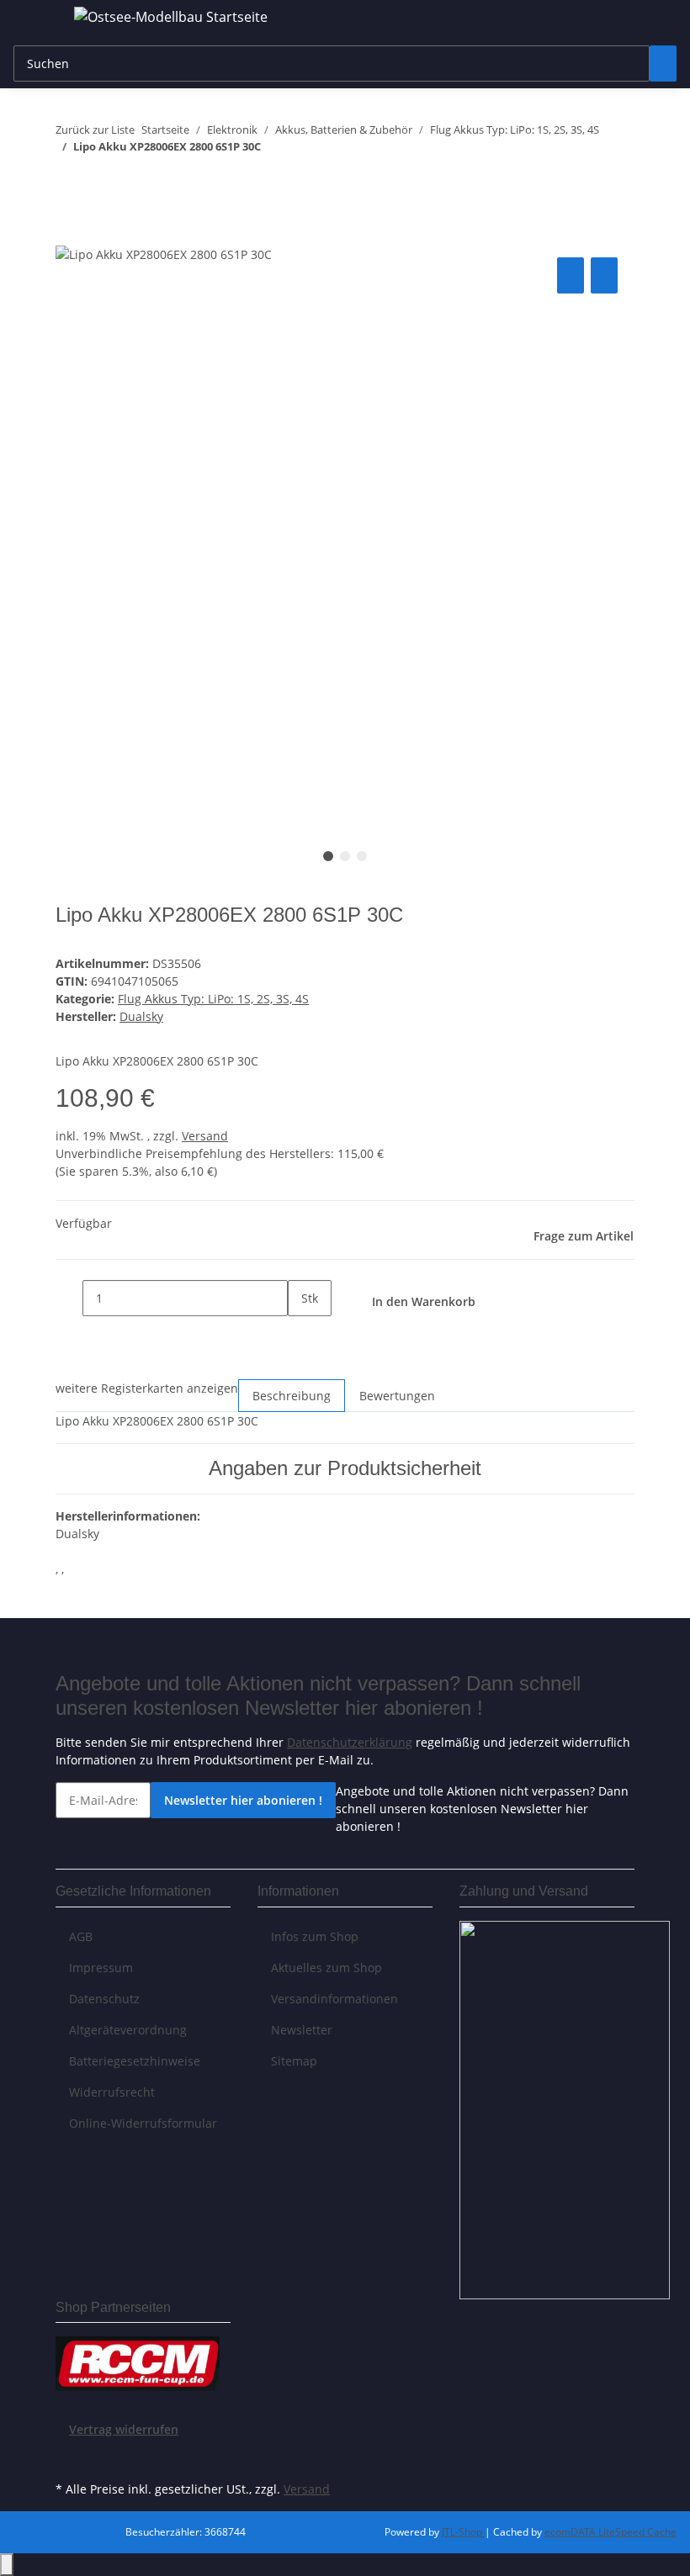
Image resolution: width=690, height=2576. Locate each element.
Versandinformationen (334, 1999)
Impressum (101, 1968)
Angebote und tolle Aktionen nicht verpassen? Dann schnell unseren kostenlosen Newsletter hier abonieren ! (482, 1809)
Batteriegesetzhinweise (135, 2061)
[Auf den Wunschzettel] (604, 275)
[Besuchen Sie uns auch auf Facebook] (69, 2457)
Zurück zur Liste (95, 130)
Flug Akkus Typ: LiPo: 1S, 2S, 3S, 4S (213, 999)
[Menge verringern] (69, 1298)
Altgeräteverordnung (128, 2030)
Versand (205, 1136)
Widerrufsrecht (112, 2092)
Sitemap (294, 2061)
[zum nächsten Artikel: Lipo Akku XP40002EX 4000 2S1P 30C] (99, 180)
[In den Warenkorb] (69, 235)
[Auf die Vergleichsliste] (571, 275)
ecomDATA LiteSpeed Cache (610, 2532)
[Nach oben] (7, 2565)
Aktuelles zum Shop (326, 1968)
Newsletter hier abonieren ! (243, 1800)
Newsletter (302, 2030)
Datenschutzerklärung (350, 1742)
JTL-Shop (463, 2532)
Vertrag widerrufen (124, 2429)
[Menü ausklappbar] (34, 19)
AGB (81, 1936)
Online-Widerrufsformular (143, 2123)
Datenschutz (104, 1999)
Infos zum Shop (315, 1936)
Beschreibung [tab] (292, 1396)
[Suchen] (663, 63)
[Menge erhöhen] (301, 1334)
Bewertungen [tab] (397, 1396)
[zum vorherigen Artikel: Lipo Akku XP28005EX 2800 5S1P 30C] (69, 180)
